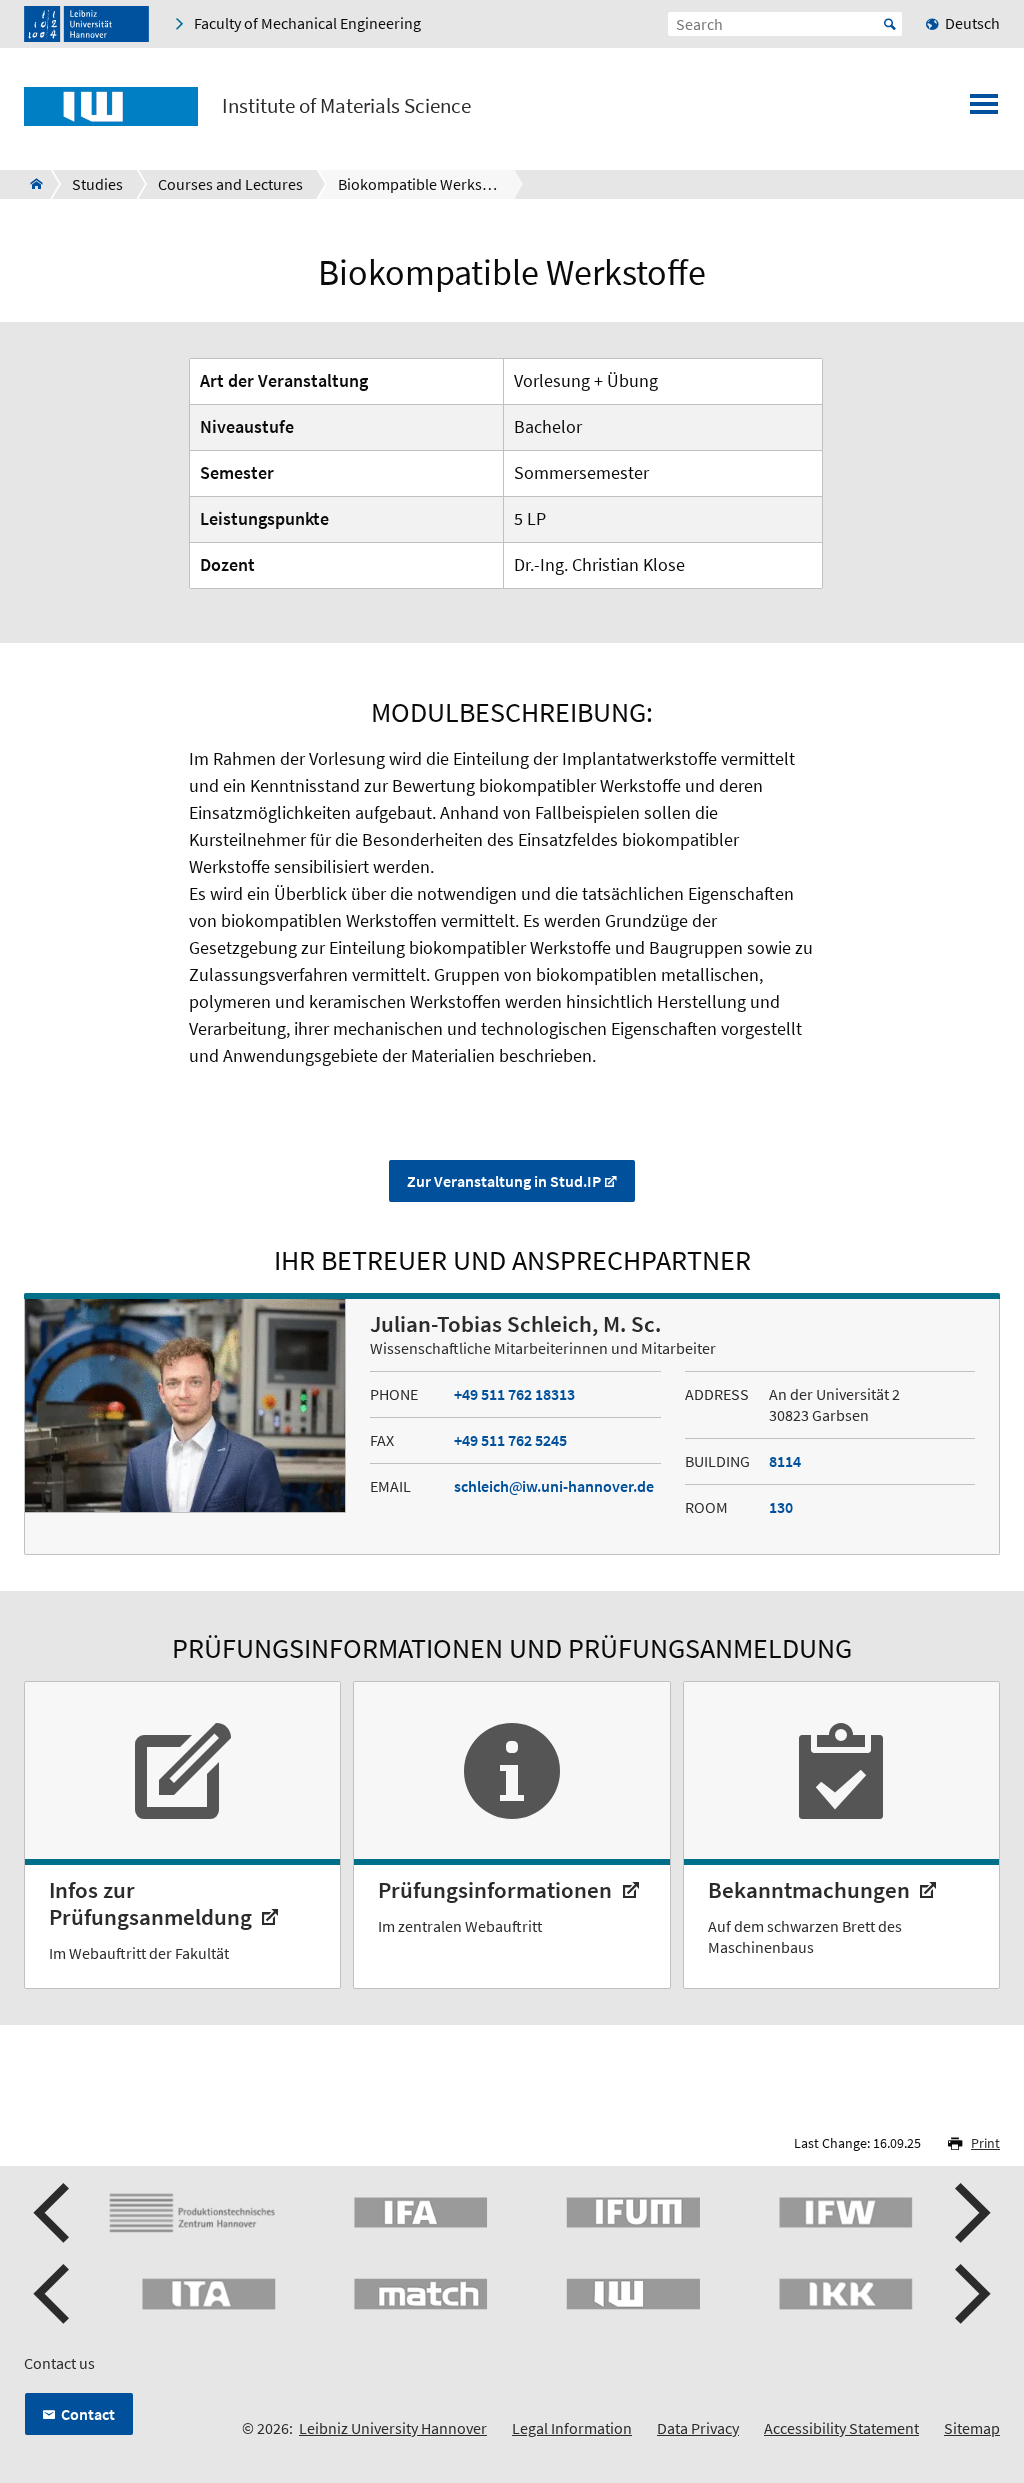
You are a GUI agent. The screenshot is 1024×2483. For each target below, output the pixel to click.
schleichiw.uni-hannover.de (554, 1486)
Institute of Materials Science (346, 106)
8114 (785, 1461)
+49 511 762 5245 (510, 1440)
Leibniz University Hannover (393, 2428)
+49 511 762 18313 (514, 1394)
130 (781, 1507)
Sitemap (972, 2428)
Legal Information (572, 2428)
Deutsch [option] (972, 23)
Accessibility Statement (841, 2428)
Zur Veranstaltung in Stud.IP (504, 1181)
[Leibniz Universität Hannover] (86, 24)
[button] (54, 2213)
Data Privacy (698, 2428)
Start (890, 24)
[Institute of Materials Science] (30, 184)
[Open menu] (984, 110)
